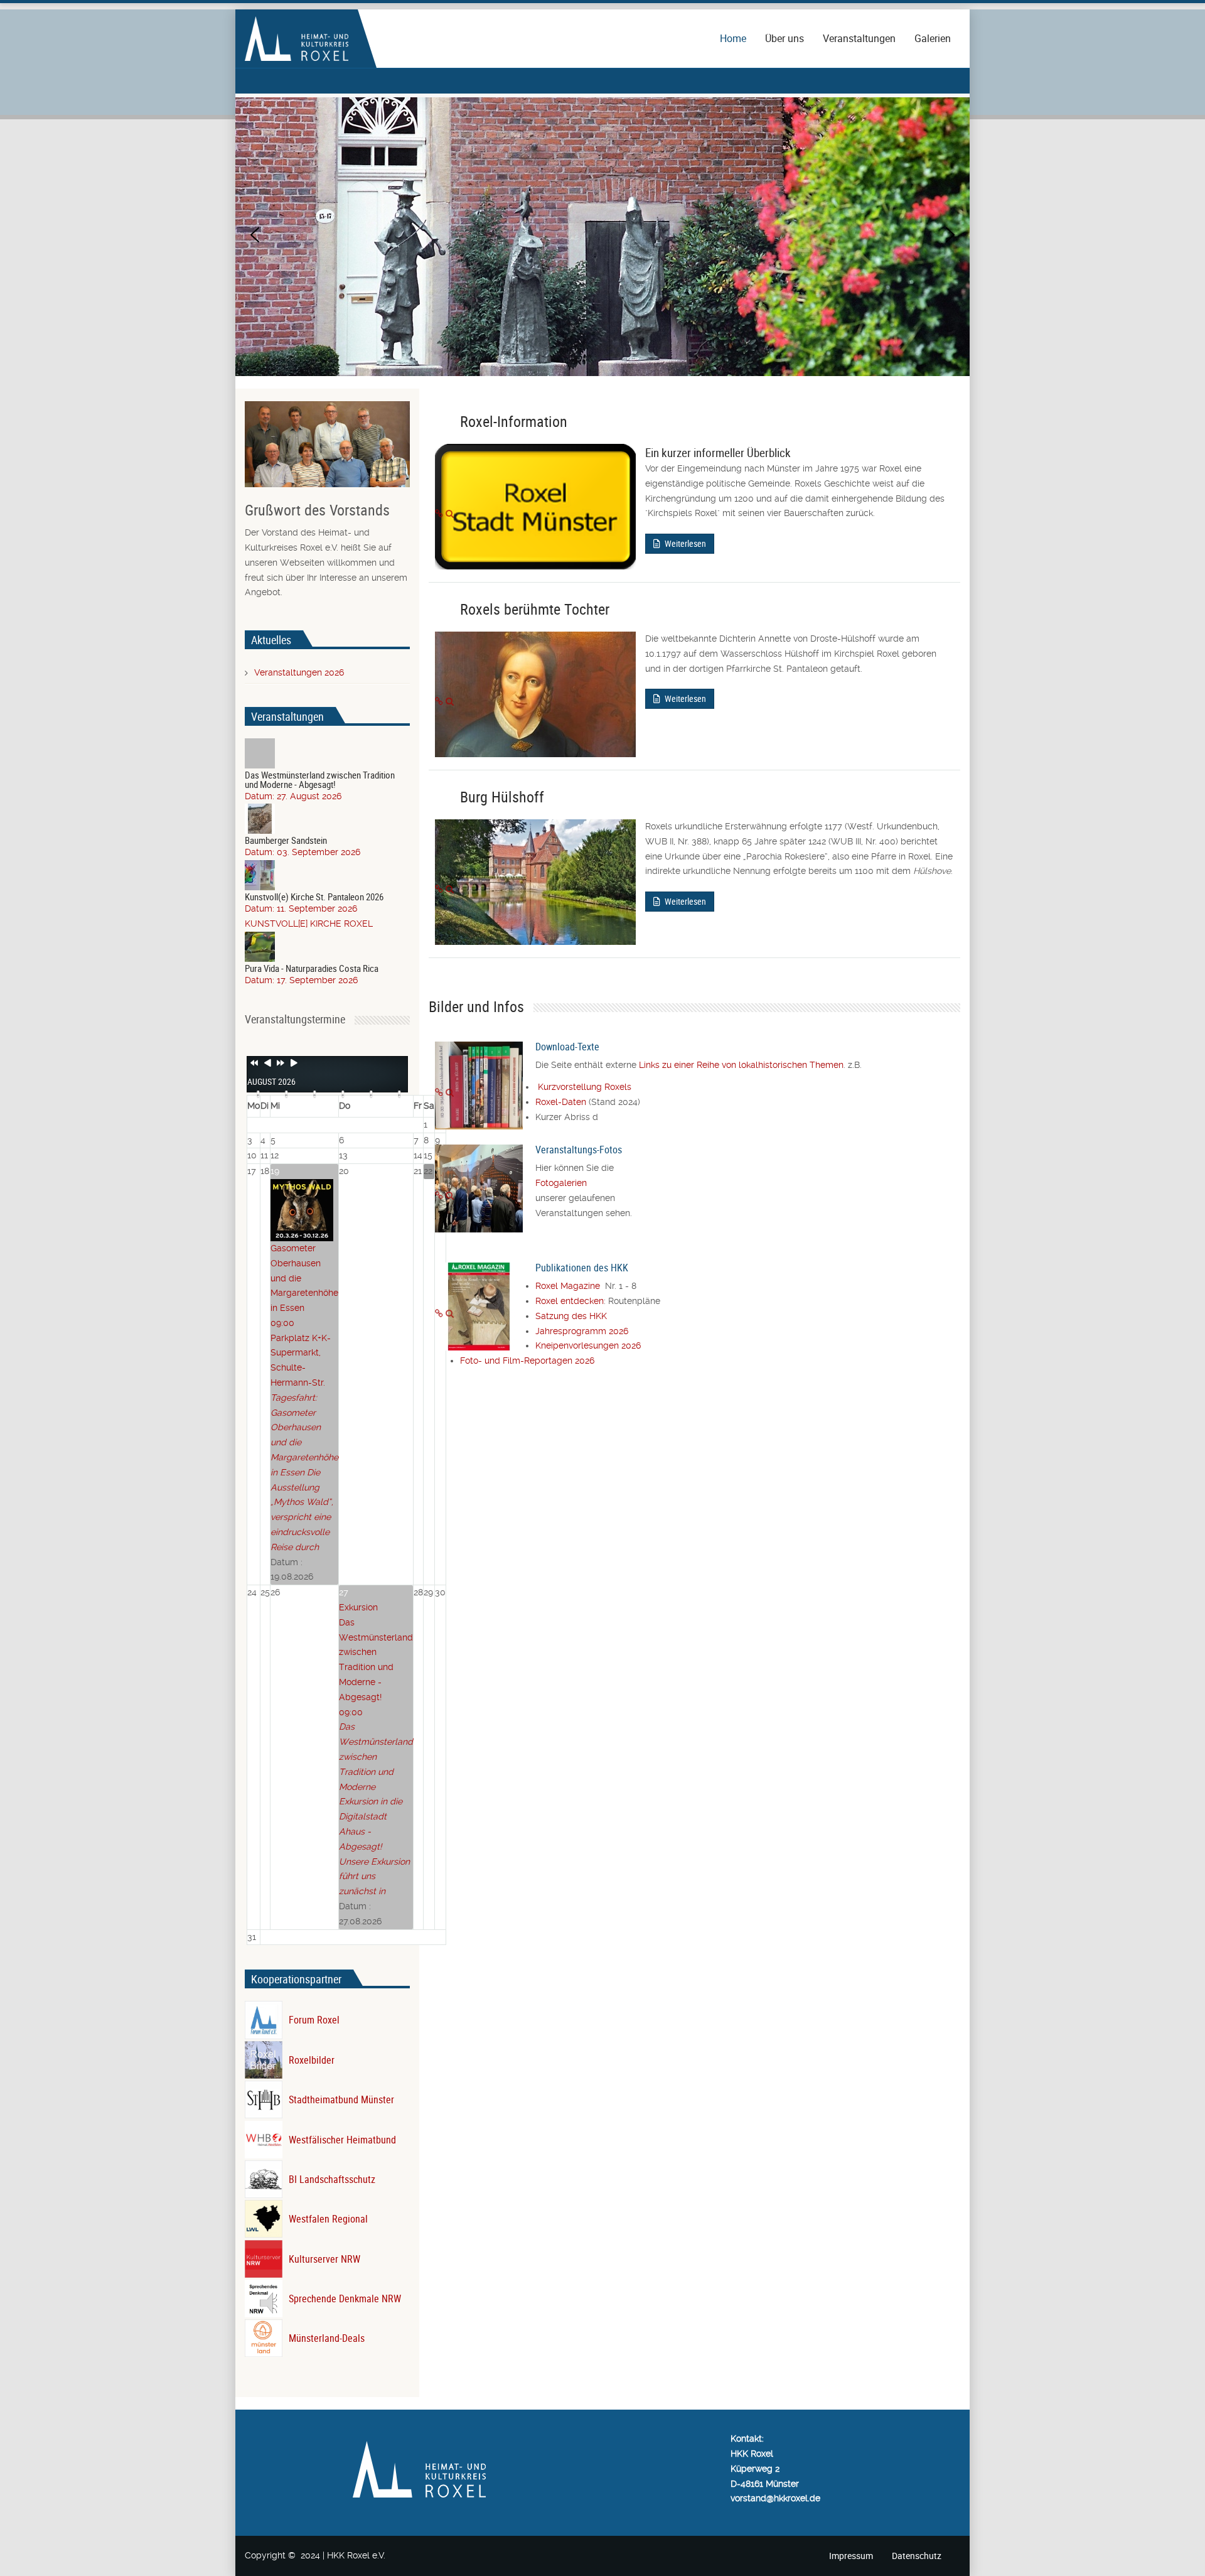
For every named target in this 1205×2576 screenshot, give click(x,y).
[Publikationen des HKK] (439, 1313)
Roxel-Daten (561, 1102)
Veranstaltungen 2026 (299, 672)
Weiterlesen (684, 543)
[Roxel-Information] (439, 514)
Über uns (785, 38)
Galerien (933, 38)
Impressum (851, 2556)
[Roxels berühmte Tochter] (439, 701)
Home (733, 38)
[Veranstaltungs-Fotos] (439, 1195)
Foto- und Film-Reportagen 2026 (527, 1361)
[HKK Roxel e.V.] (297, 38)
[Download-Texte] (439, 1092)
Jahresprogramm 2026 (582, 1331)
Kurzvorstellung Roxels (585, 1087)
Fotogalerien (561, 1183)
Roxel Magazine (570, 1286)
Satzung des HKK (571, 1316)
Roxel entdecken (570, 1301)
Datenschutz (917, 2556)
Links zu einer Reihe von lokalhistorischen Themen (741, 1065)
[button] (255, 235)
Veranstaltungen (859, 38)
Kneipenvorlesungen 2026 (588, 1345)
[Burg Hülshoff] (439, 889)
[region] (602, 235)
